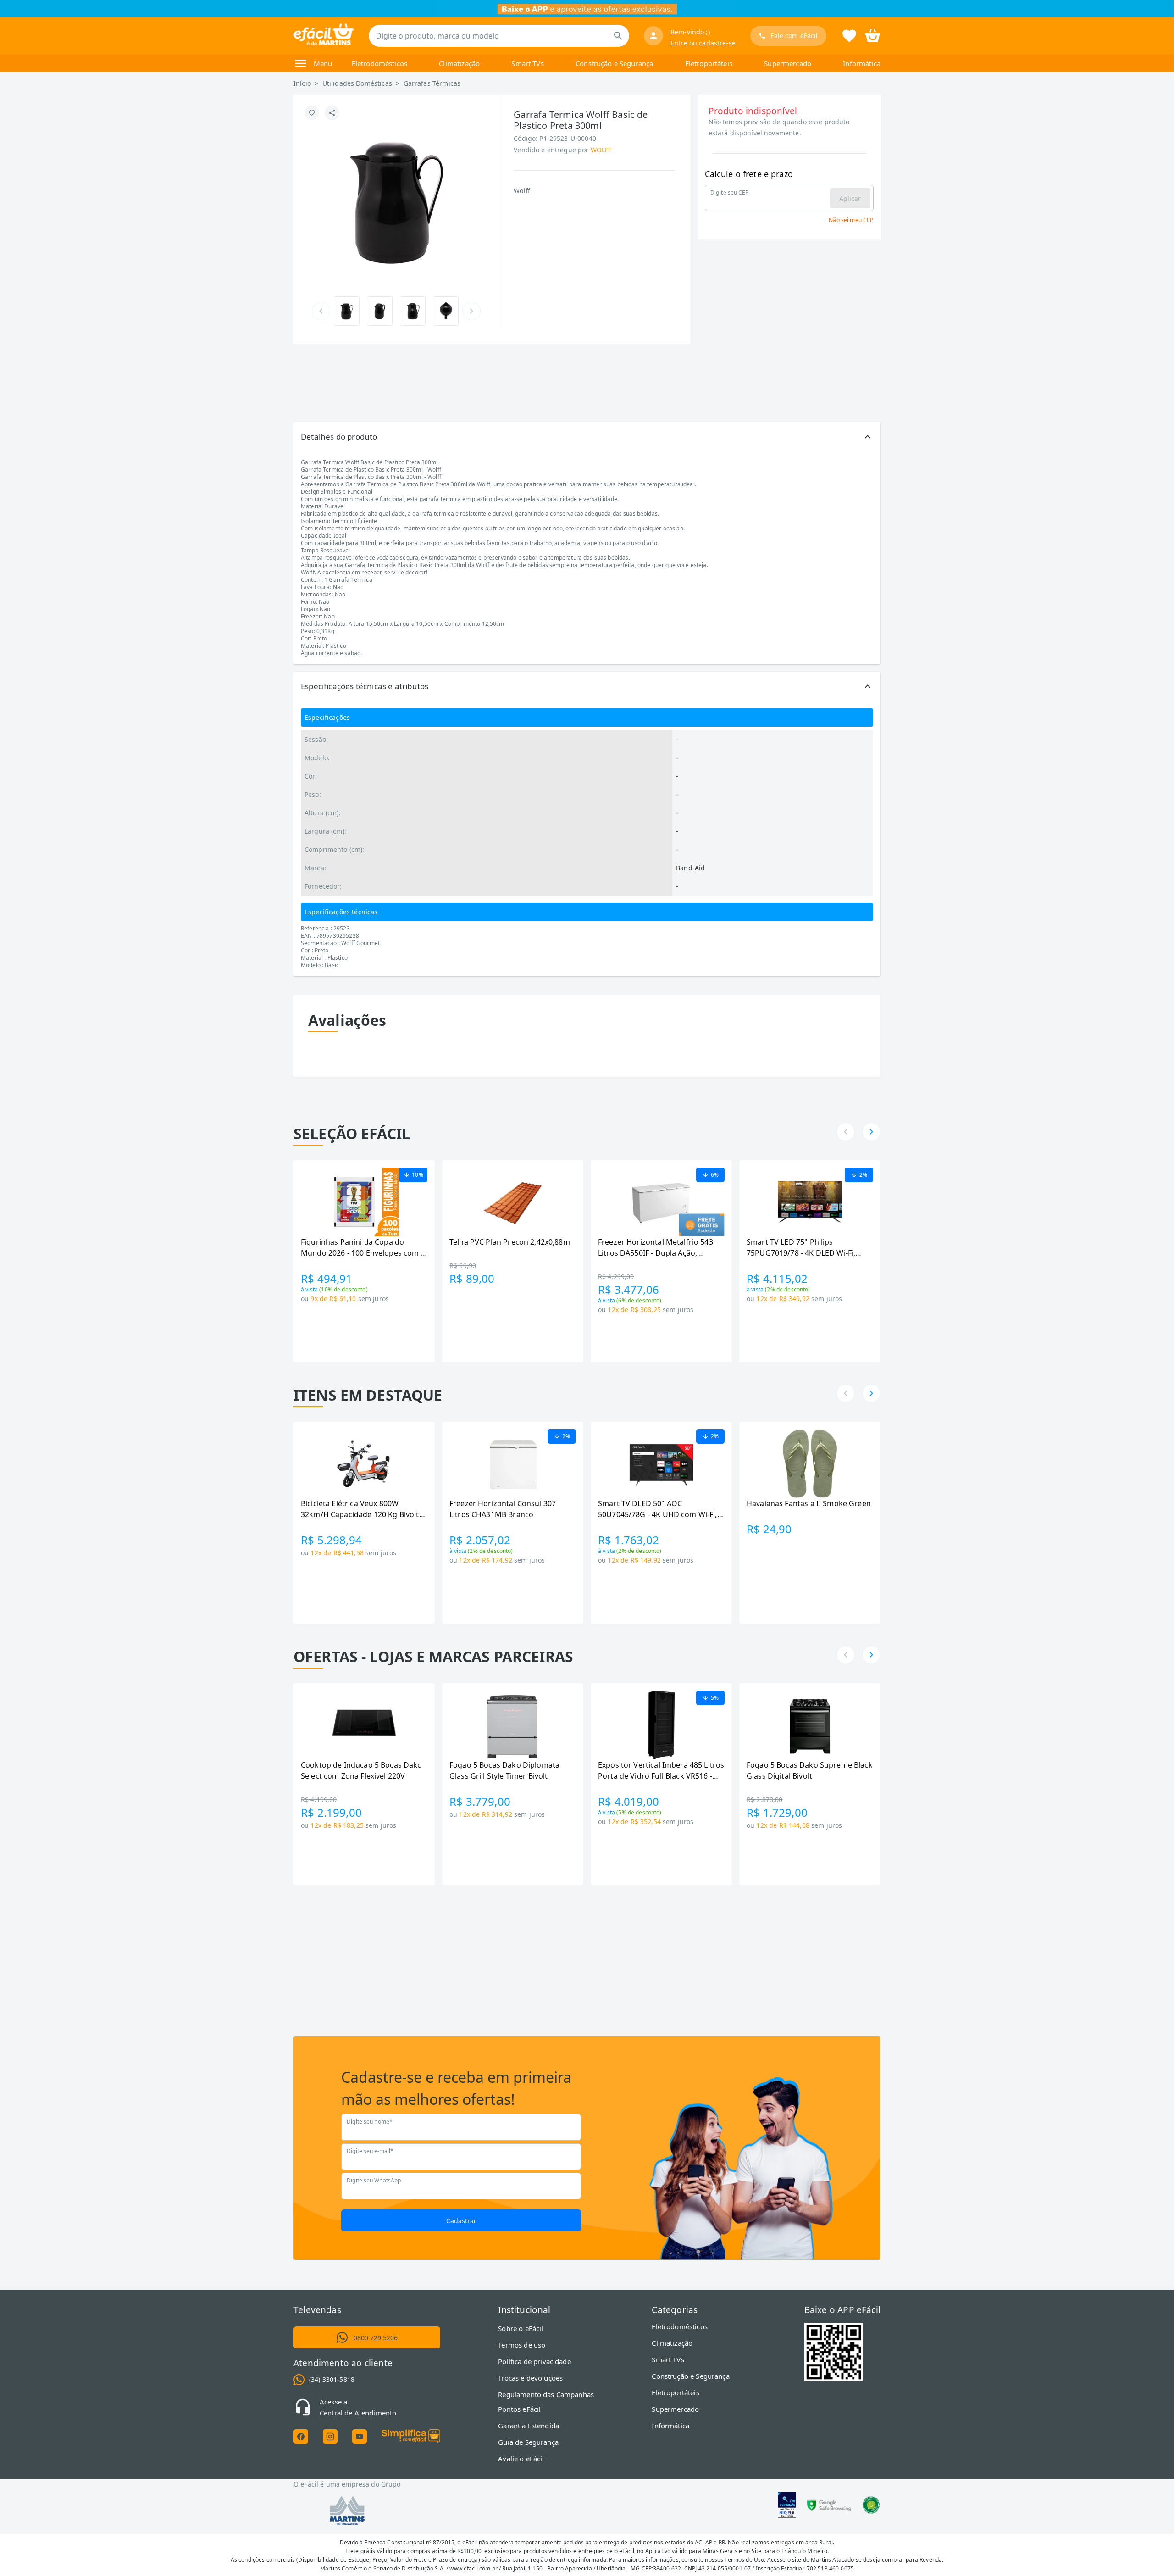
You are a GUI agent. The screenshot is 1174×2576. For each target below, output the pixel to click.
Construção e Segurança (614, 63)
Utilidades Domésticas (357, 83)
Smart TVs (527, 63)
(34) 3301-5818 (332, 2379)
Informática (862, 63)
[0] (873, 35)
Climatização (459, 63)
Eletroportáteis (709, 63)
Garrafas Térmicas (432, 83)
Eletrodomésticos (379, 63)
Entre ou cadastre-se (703, 43)
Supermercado (788, 63)
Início (302, 83)
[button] (587, 437)
